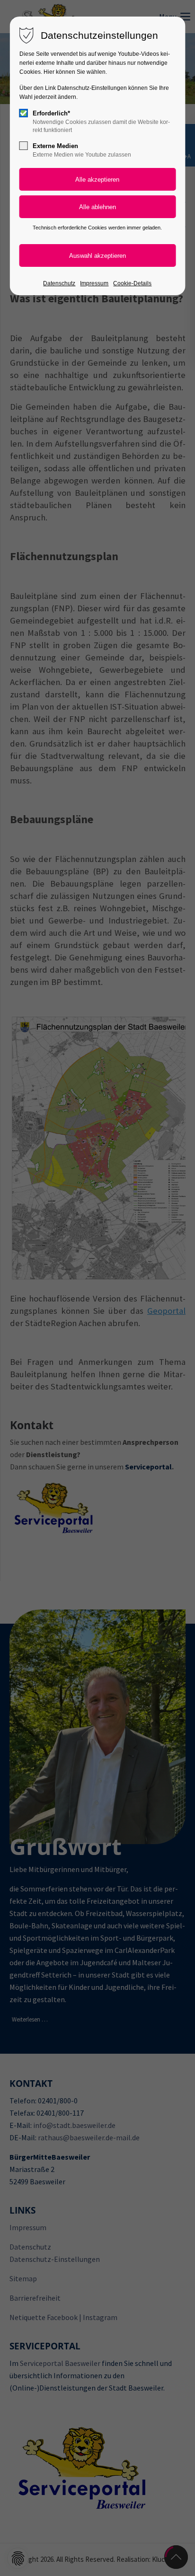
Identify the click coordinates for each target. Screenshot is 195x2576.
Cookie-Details (132, 283)
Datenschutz (59, 283)
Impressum (94, 283)
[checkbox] (24, 113)
